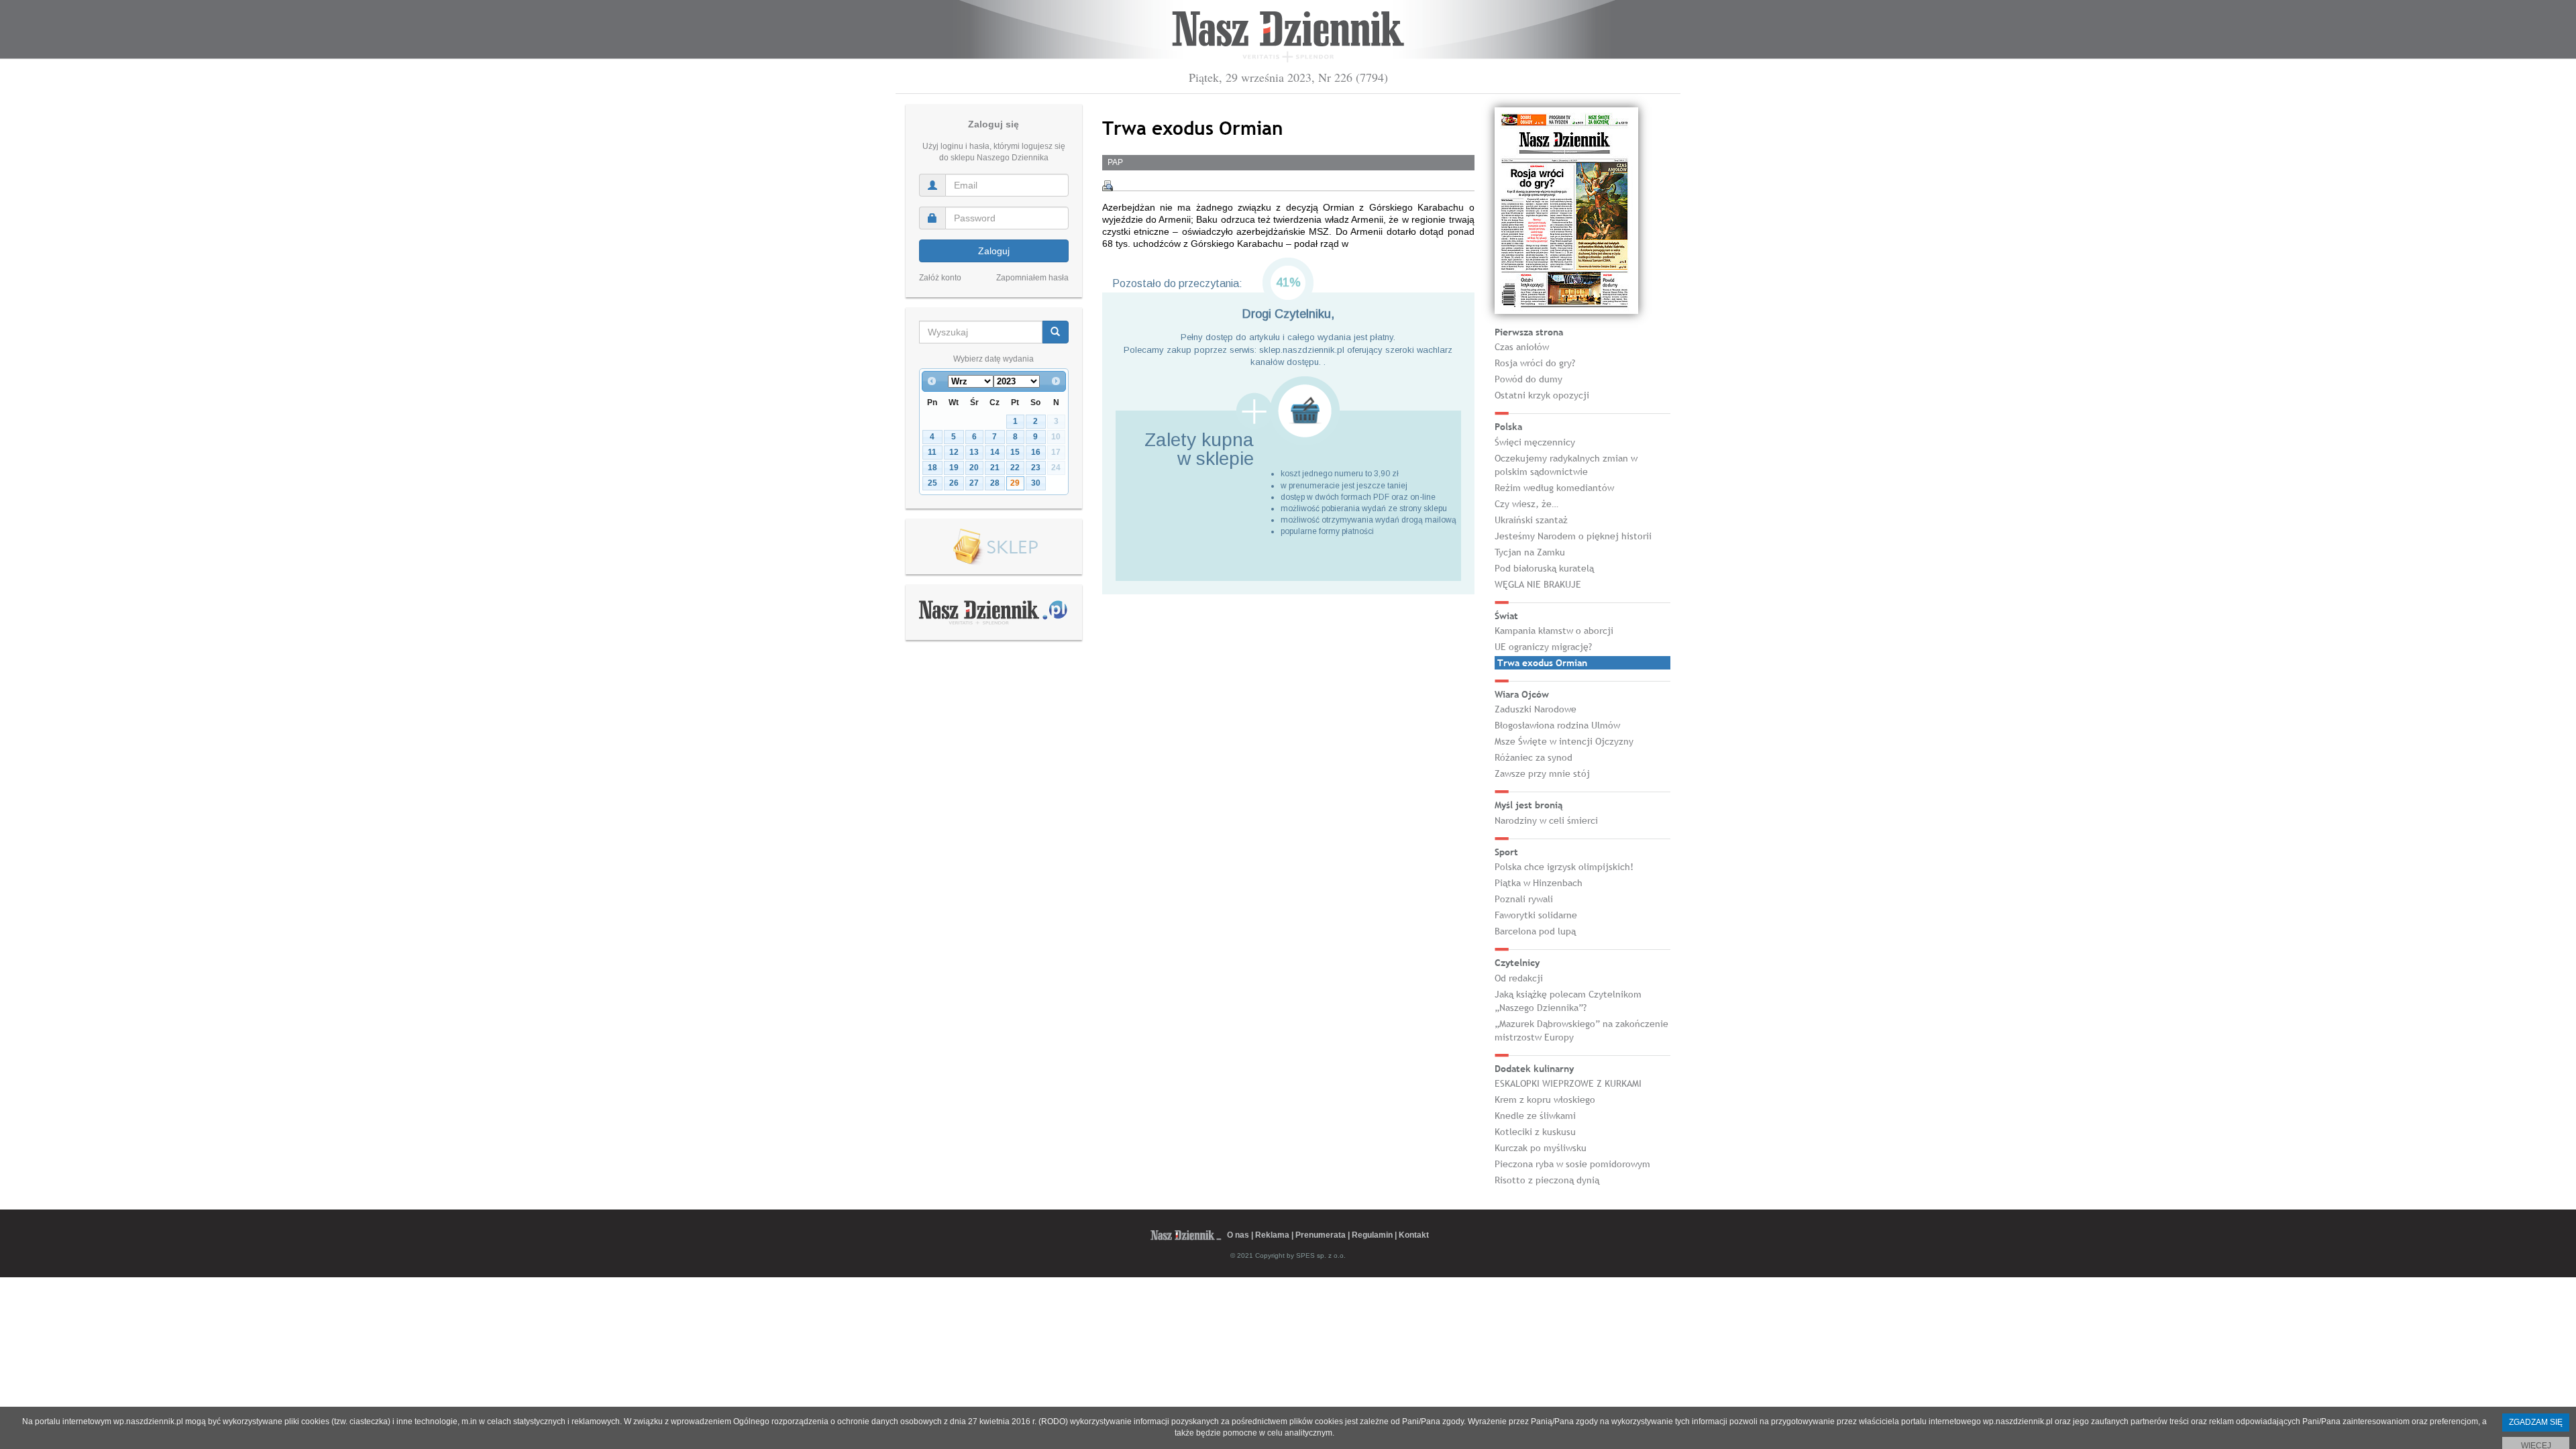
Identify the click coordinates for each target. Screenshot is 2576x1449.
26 (954, 483)
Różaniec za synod (1534, 757)
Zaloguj (994, 251)
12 (954, 452)
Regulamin (1372, 1235)
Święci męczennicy (1535, 442)
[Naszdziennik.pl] (994, 612)
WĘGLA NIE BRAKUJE (1538, 584)
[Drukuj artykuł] (1108, 186)
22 (1015, 468)
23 (1036, 468)
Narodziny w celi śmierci (1546, 820)
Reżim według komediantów (1554, 488)
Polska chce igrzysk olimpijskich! (1564, 867)
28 (995, 483)
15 (1015, 452)
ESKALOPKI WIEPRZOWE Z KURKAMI (1568, 1083)
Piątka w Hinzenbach (1539, 883)
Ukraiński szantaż (1531, 520)
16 (1036, 452)
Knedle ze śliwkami (1535, 1116)
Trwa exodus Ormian (1542, 663)
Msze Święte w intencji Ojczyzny (1564, 741)
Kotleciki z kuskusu (1535, 1132)
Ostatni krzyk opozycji (1542, 395)
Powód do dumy (1528, 379)
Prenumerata (1321, 1235)
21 (995, 468)
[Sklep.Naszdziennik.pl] (994, 547)
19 (954, 468)
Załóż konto (940, 278)
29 (1015, 483)
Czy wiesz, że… (1526, 504)
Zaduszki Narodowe (1536, 709)
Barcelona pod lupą (1535, 931)
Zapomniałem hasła (1032, 278)
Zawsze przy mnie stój (1542, 773)
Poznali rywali (1524, 899)
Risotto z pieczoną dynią (1547, 1180)
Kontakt (1414, 1235)
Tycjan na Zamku (1530, 552)
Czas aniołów (1522, 347)
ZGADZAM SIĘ (2536, 1422)
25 (932, 483)
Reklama (1272, 1235)
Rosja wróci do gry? (1535, 363)
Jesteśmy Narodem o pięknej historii (1573, 536)
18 (932, 468)
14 (995, 452)
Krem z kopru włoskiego (1545, 1099)
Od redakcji (1519, 978)
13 (974, 452)
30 (1036, 483)
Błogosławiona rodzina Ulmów (1557, 725)
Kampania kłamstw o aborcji (1554, 631)
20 (974, 468)
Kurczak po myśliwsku (1541, 1148)
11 (932, 452)
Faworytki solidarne (1536, 915)
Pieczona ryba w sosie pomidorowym (1572, 1164)
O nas (1238, 1235)
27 (974, 483)
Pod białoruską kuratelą (1544, 568)
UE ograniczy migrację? (1543, 647)
